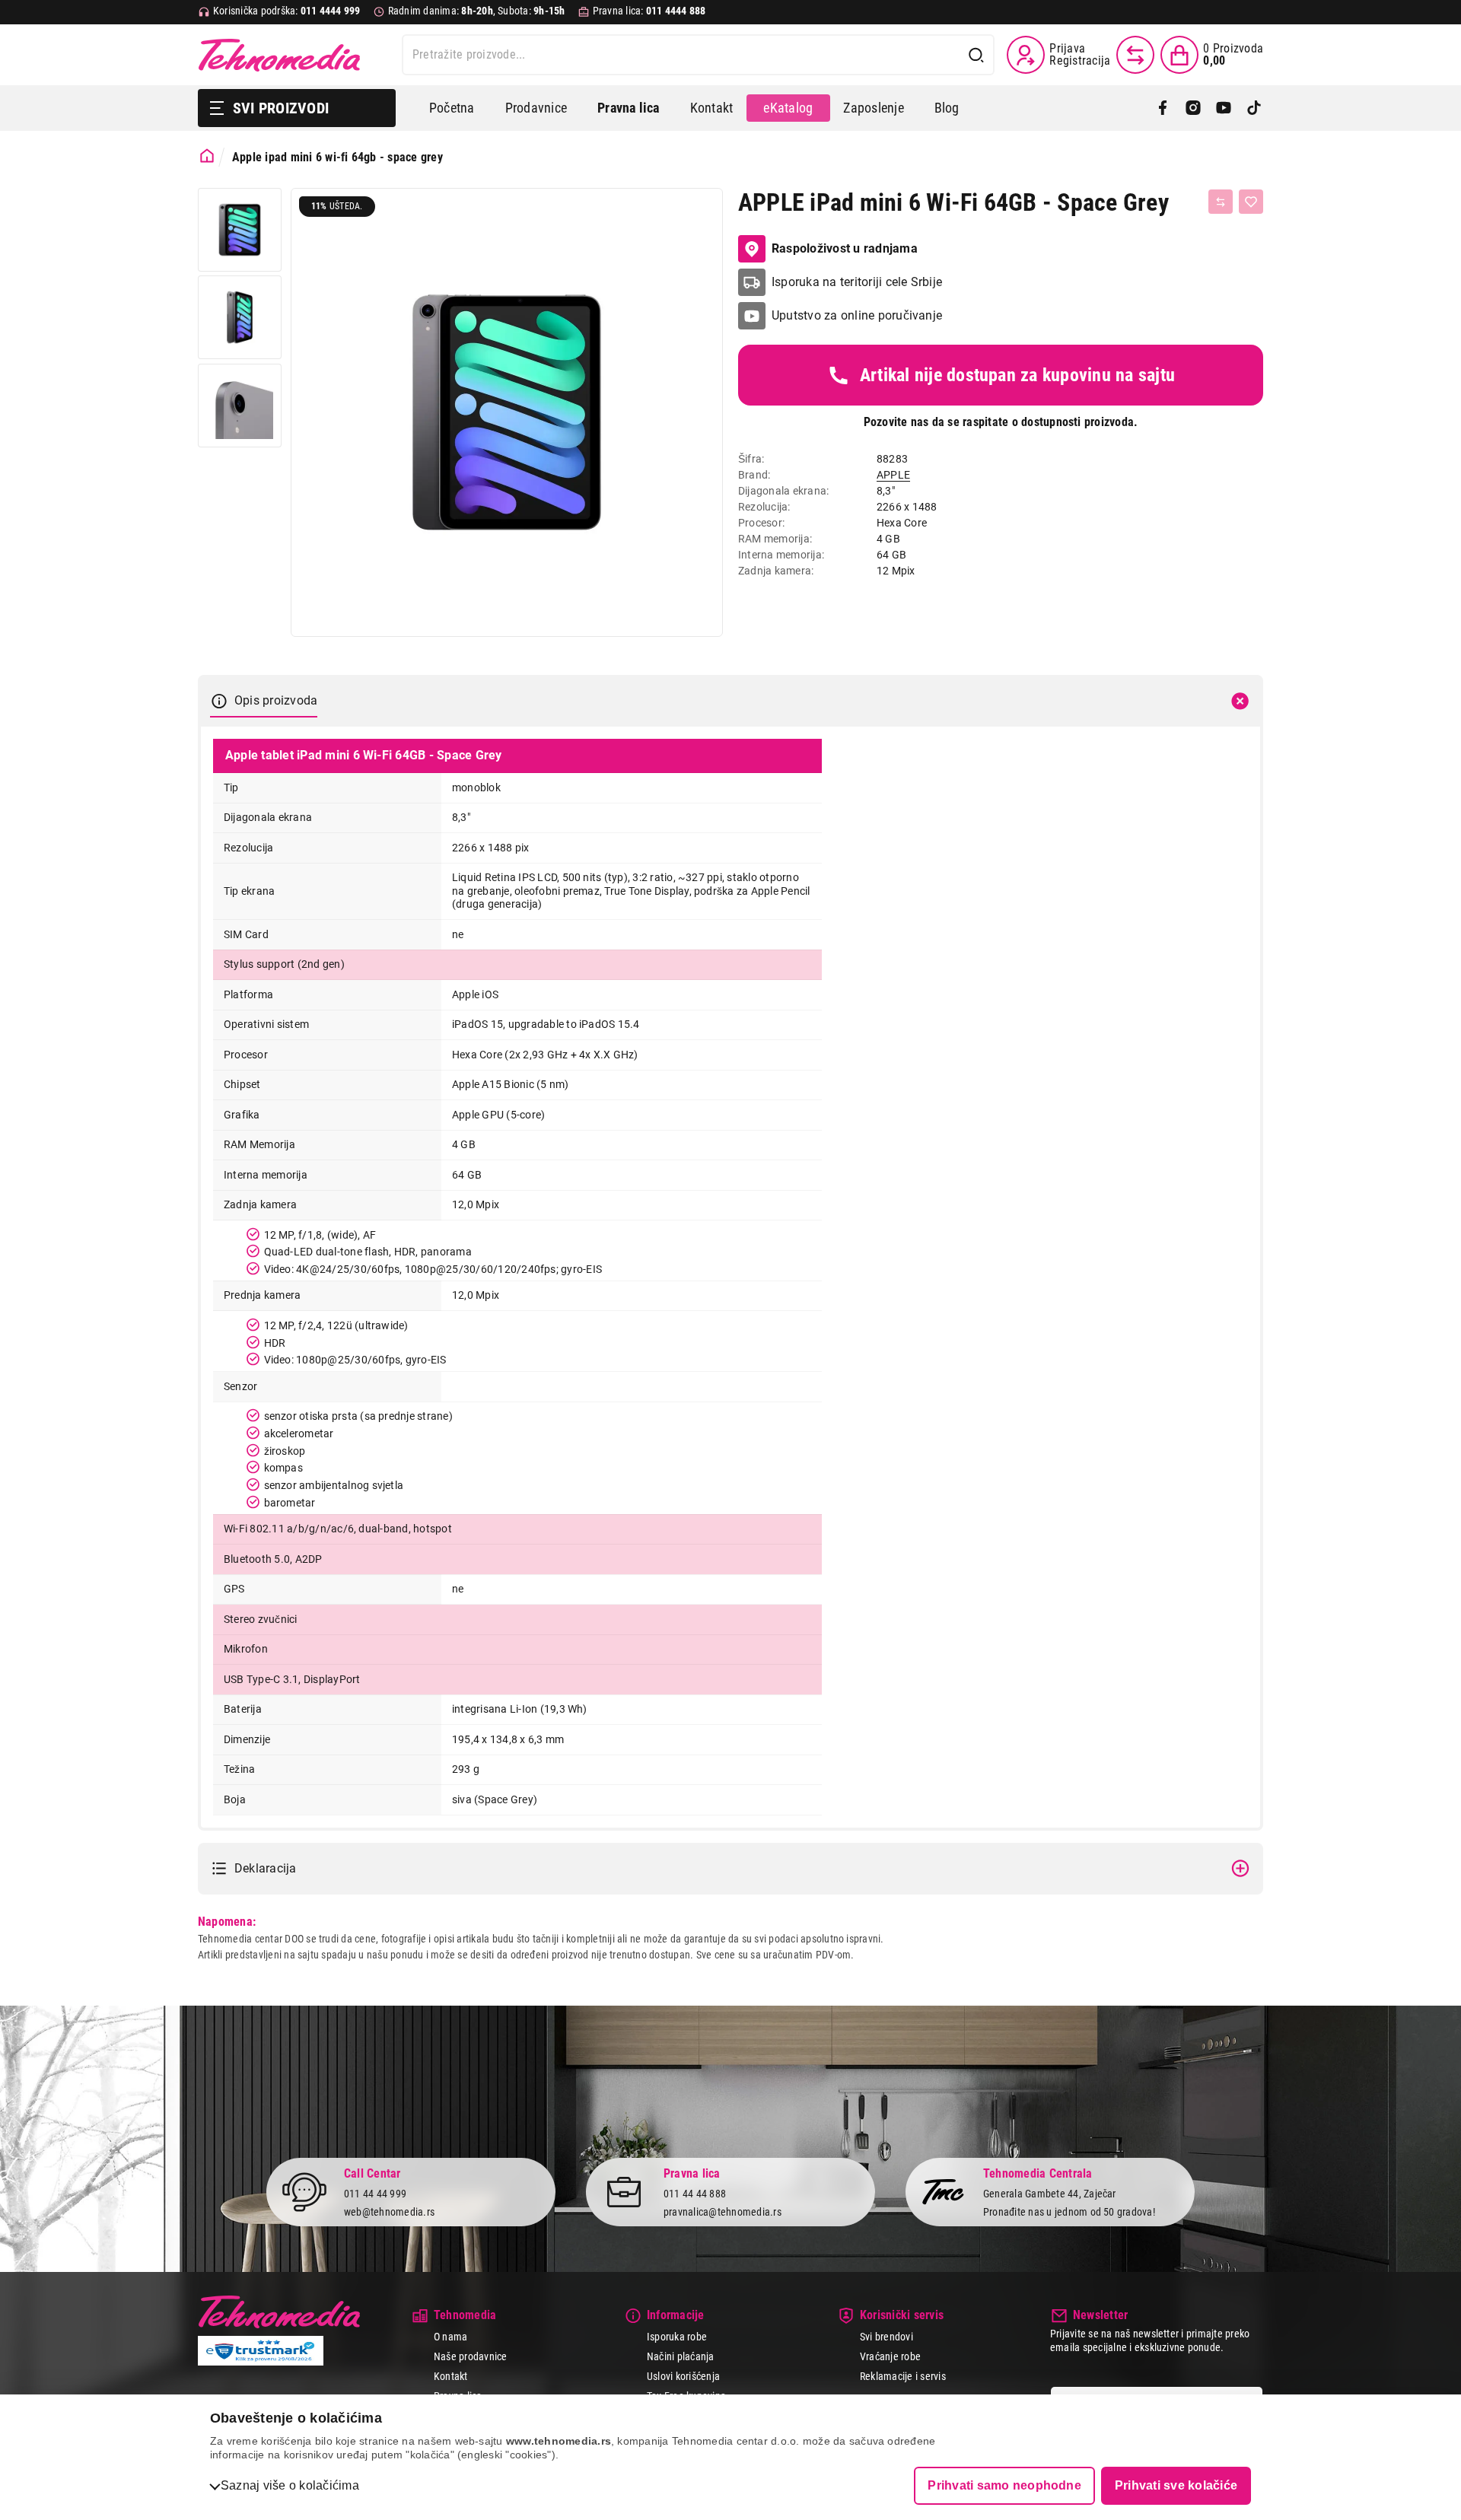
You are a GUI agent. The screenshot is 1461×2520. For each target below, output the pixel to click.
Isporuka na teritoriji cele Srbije (857, 282)
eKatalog (788, 108)
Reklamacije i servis (903, 2375)
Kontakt (712, 108)
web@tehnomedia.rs (389, 2212)
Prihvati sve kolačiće (1176, 2485)
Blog (947, 108)
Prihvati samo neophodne (1004, 2485)
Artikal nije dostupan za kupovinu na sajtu (1017, 375)
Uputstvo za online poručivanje (857, 315)
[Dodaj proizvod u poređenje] (1221, 202)
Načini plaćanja (681, 2356)
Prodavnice (536, 108)
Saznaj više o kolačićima (290, 2485)
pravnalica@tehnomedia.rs (723, 2212)
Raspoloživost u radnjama (845, 248)
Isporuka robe (677, 2337)
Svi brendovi (886, 2337)
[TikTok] (1254, 108)
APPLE (893, 475)
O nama (450, 2337)
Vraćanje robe (890, 2356)
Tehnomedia (279, 55)
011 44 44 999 (375, 2193)
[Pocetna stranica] (207, 156)
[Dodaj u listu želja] (1251, 202)
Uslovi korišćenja (683, 2375)
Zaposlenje (873, 108)
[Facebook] (1163, 108)
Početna (452, 108)
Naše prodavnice (471, 2356)
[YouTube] (1224, 108)
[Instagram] (1193, 108)
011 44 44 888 (695, 2193)
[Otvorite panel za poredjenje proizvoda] (1135, 55)
